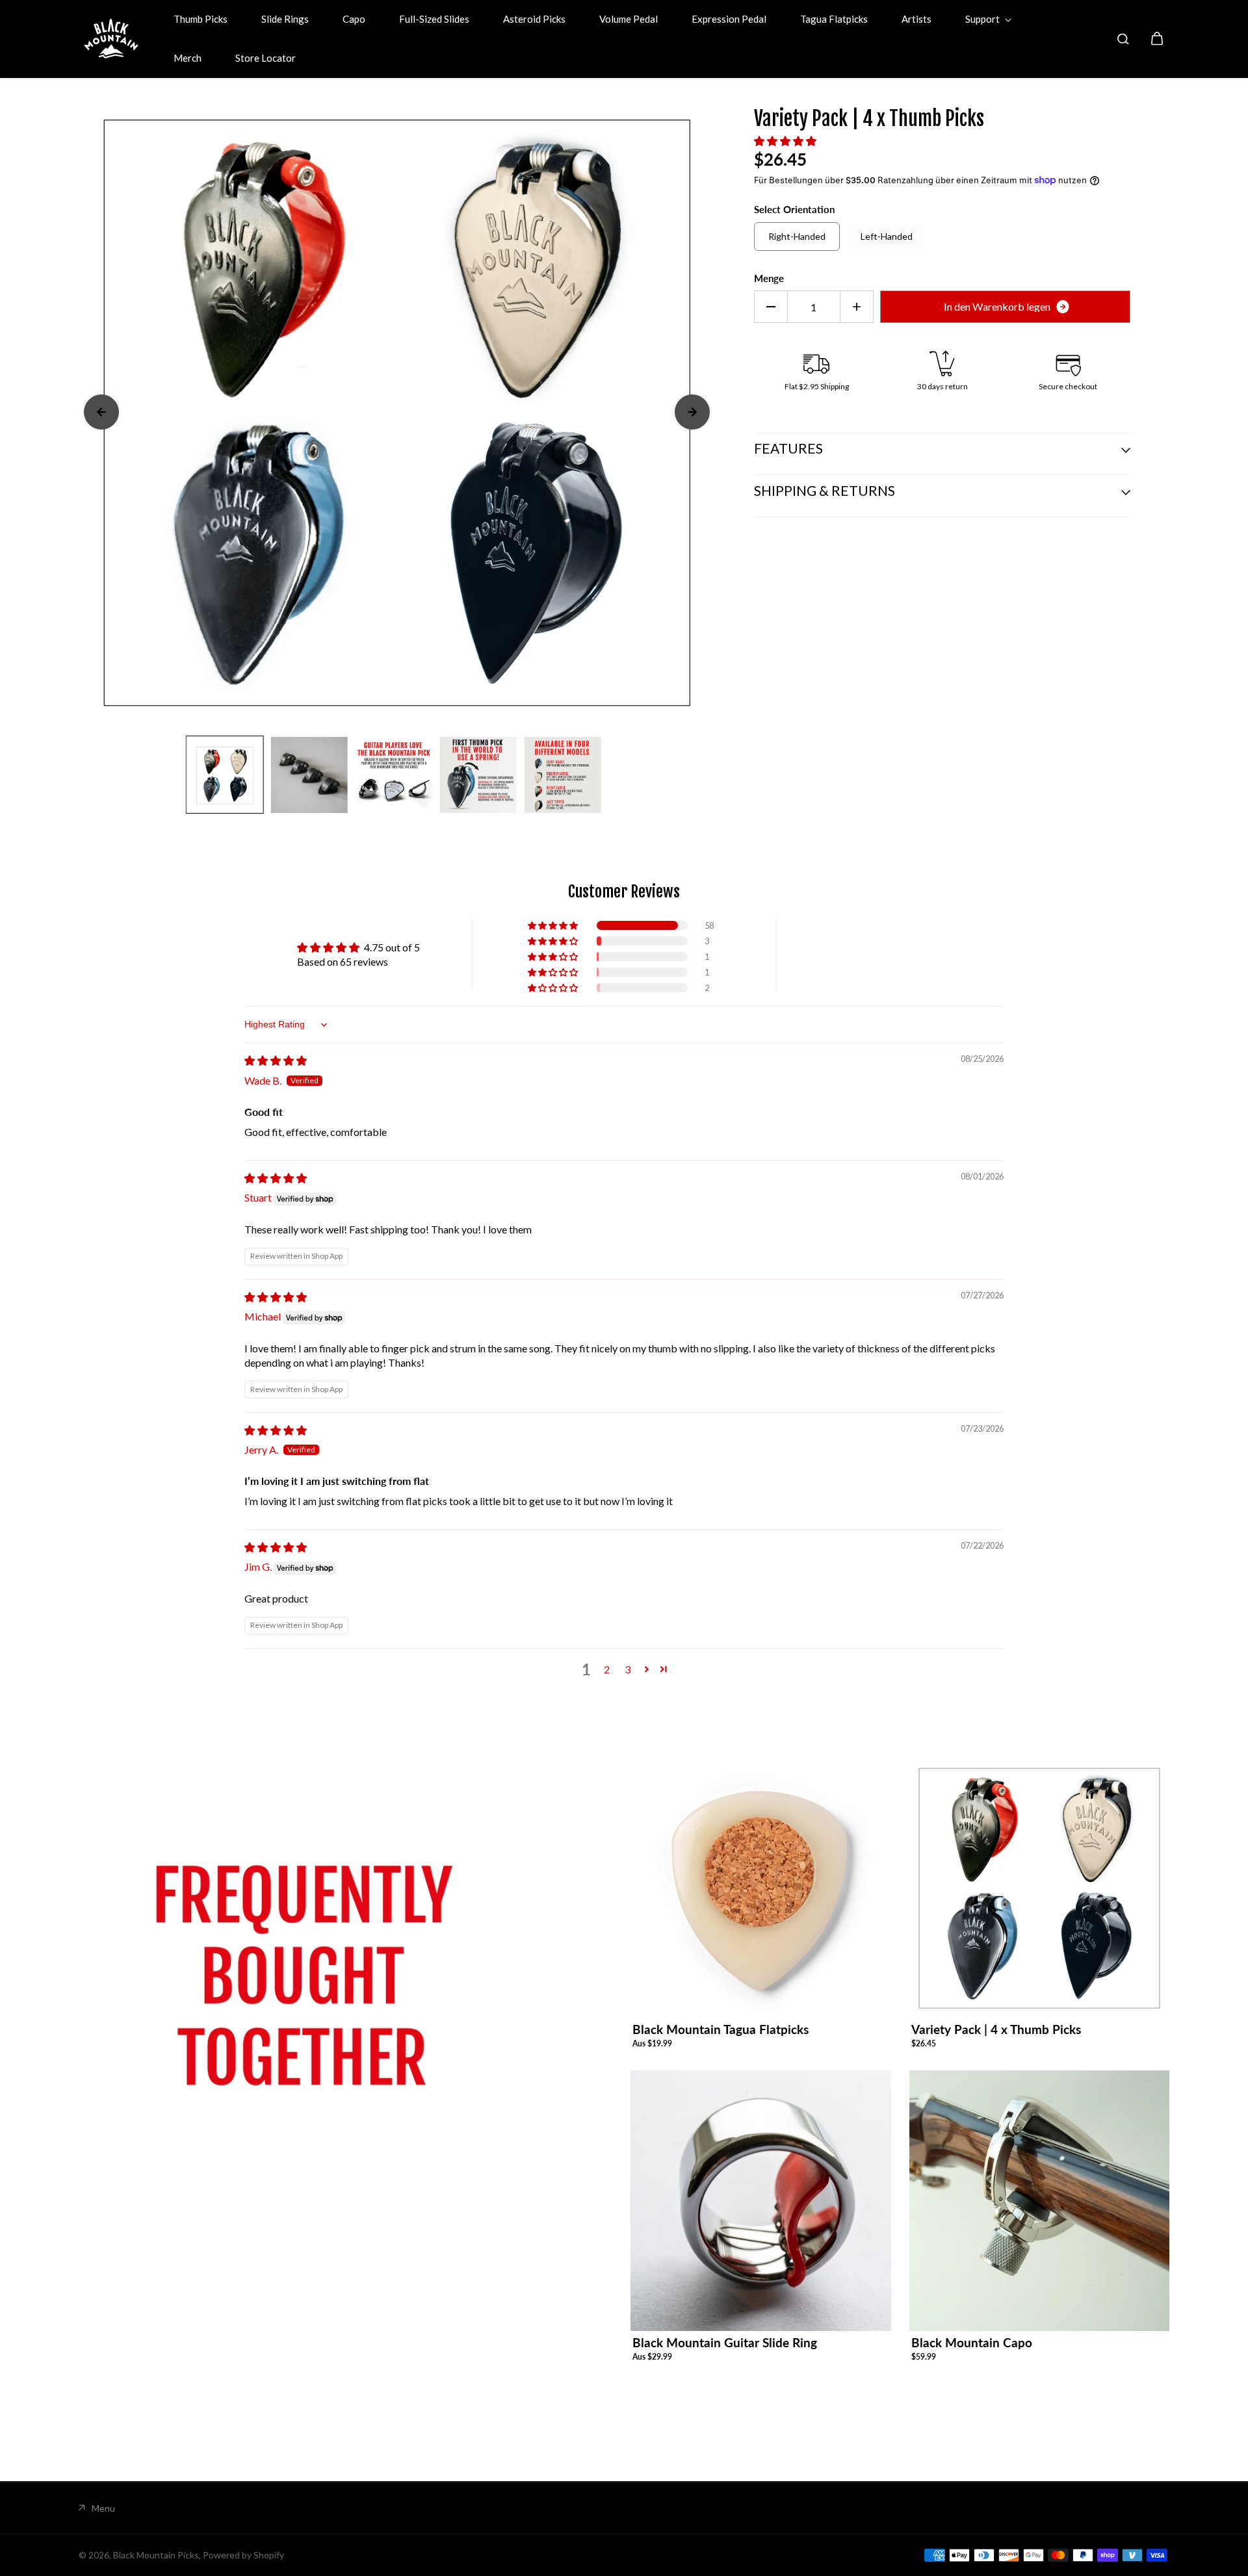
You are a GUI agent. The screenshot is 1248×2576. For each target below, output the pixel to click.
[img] (276, 1060)
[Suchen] (1123, 39)
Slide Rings (285, 19)
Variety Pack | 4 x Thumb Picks (996, 2029)
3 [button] (628, 1669)
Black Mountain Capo (972, 2342)
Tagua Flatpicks (834, 19)
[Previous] (101, 412)
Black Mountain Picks (156, 2555)
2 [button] (607, 1669)
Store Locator (266, 58)
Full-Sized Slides (434, 19)
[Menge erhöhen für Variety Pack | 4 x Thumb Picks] (857, 307)
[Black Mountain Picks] (111, 39)
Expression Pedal (729, 19)
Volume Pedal (629, 19)
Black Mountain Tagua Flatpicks (721, 2029)
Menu (103, 2508)
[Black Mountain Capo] (1040, 2201)
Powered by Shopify (243, 2555)
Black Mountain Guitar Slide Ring (725, 2342)
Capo (354, 19)
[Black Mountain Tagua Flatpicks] (761, 1888)
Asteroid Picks (534, 19)
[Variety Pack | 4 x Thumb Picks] (1040, 1888)
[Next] (692, 412)
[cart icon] (1157, 39)
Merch (188, 58)
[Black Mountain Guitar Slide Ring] (761, 2201)
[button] (785, 141)
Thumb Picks (201, 19)
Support (983, 19)
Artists (916, 19)
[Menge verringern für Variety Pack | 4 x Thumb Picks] (771, 307)
